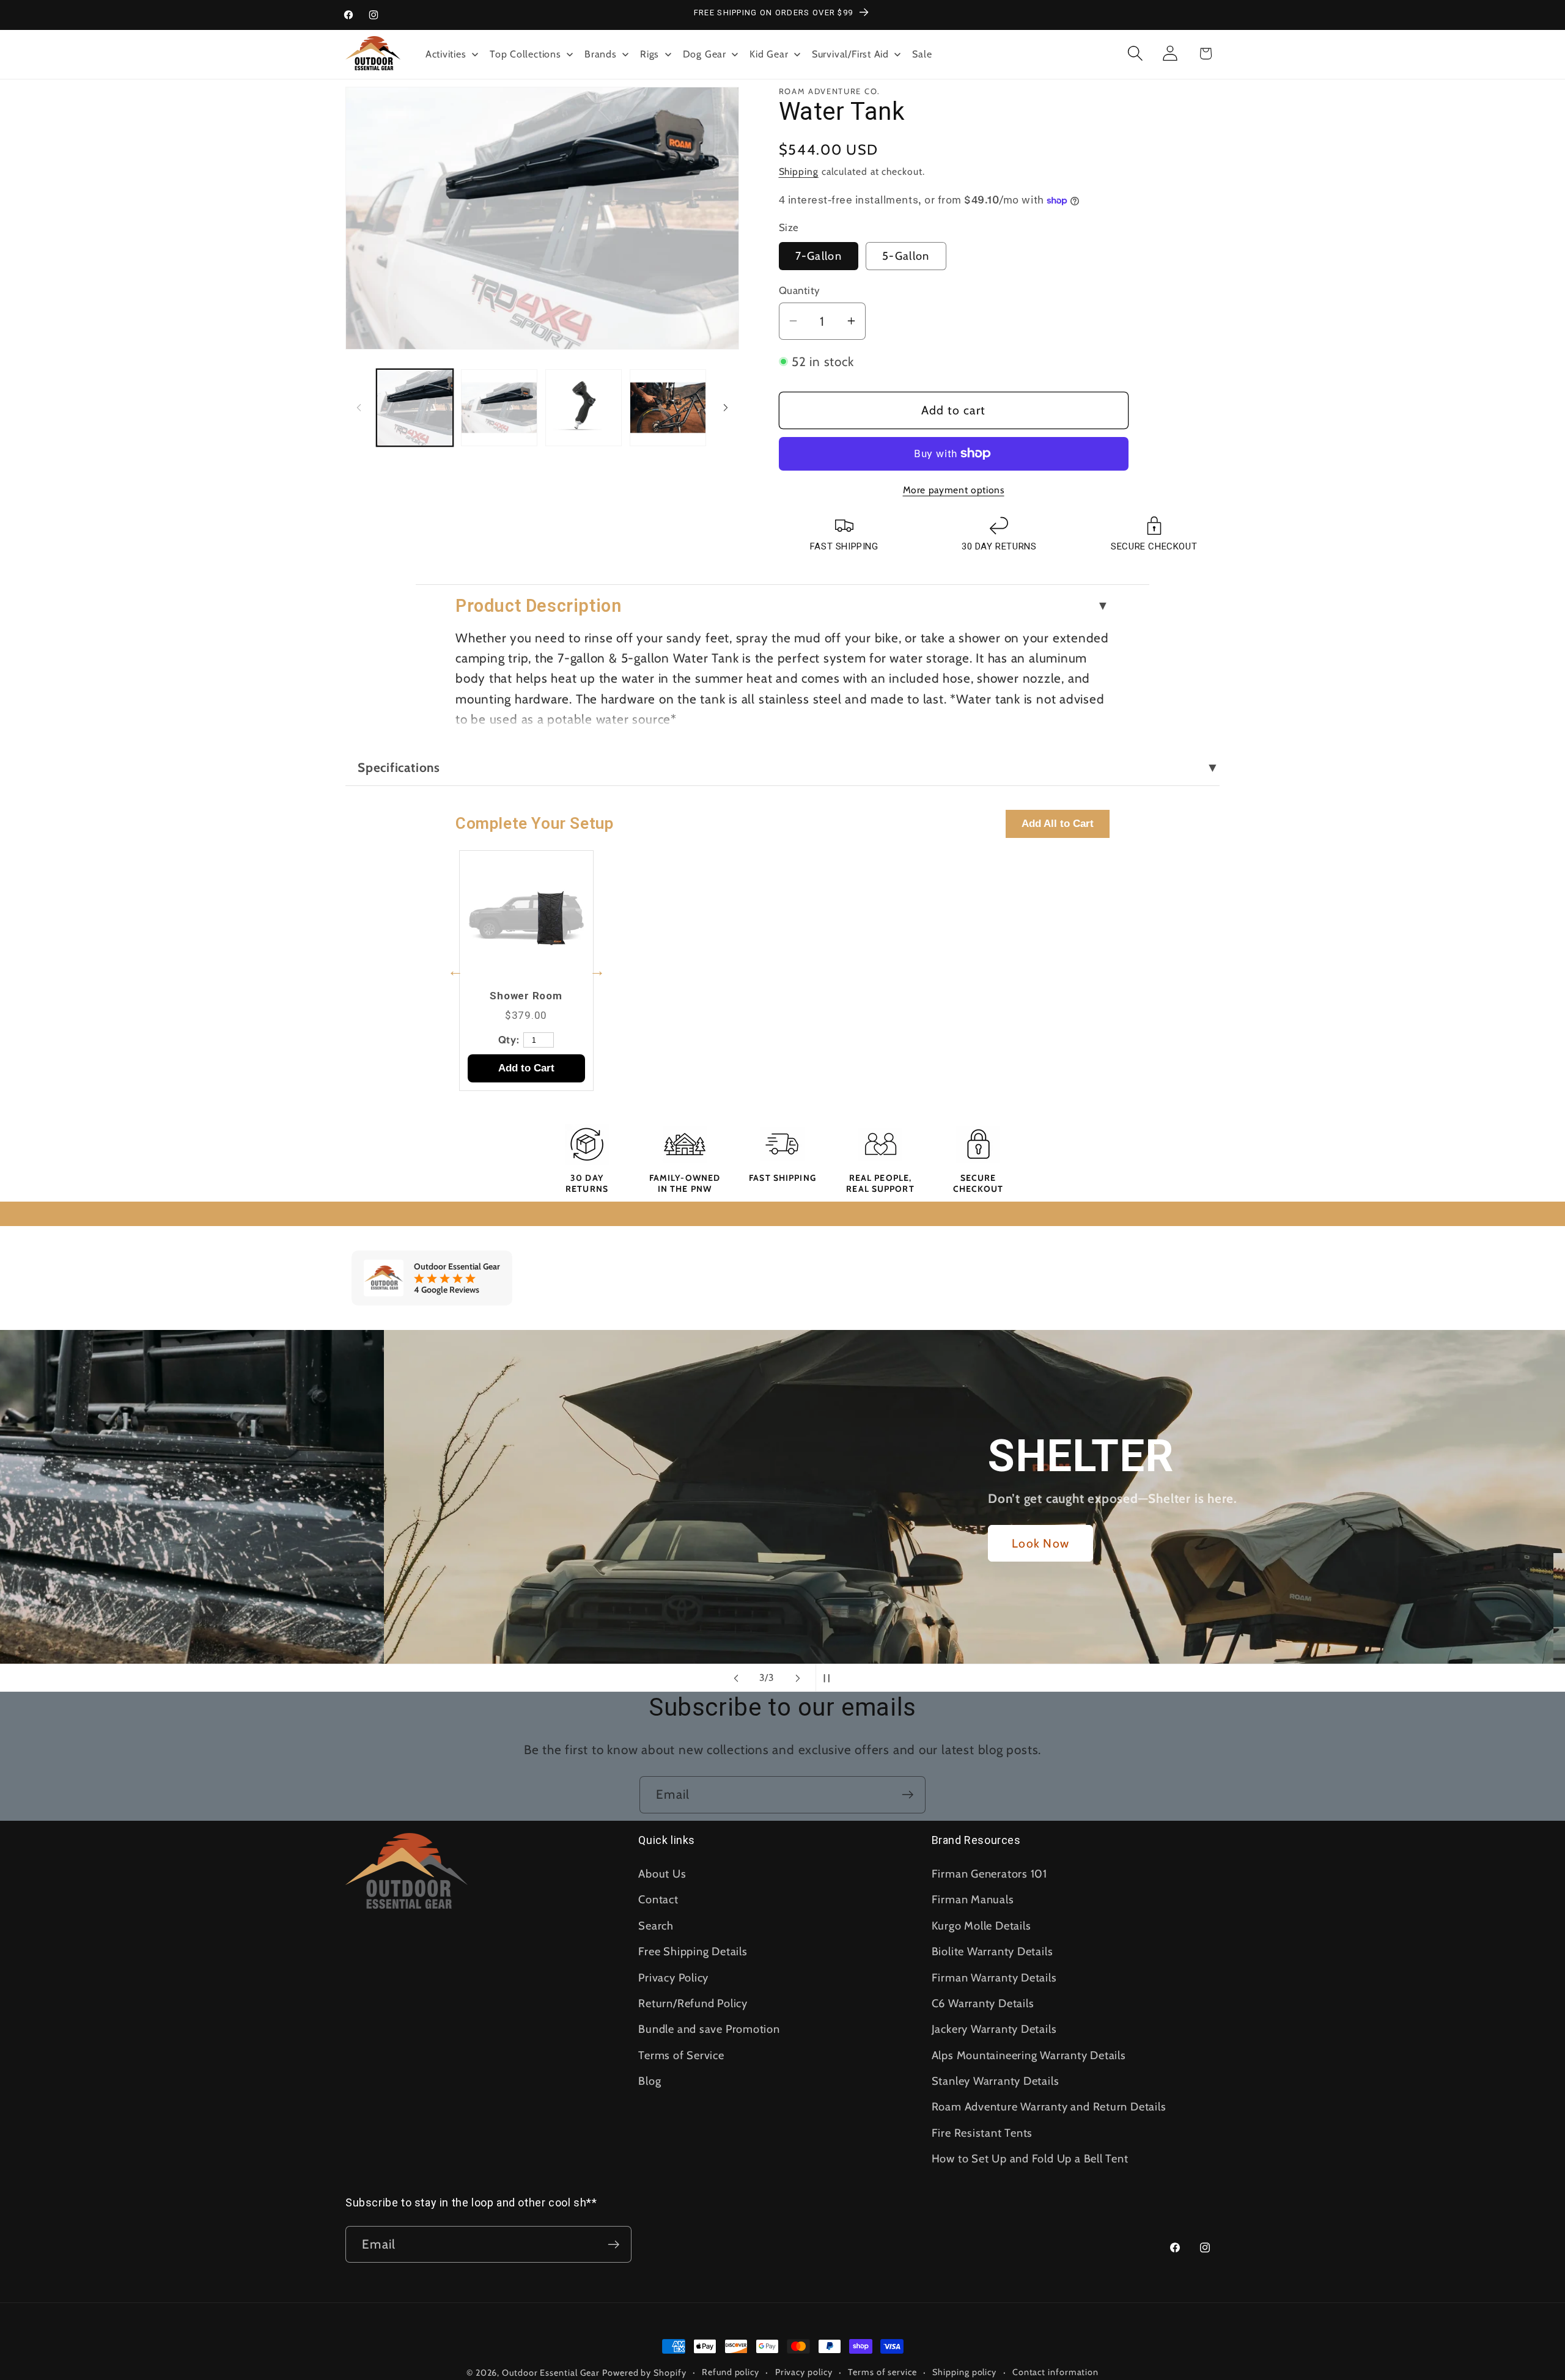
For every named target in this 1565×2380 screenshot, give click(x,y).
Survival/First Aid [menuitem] (850, 54)
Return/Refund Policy (693, 2003)
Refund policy (731, 2372)
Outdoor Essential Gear (552, 2373)
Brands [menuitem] (601, 54)
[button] (1136, 53)
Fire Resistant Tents (982, 2133)
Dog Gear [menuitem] (705, 54)
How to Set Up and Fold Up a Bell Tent (1030, 2158)
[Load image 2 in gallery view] (499, 407)
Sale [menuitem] (922, 54)
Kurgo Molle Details (981, 1926)
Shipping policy (964, 2372)
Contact (658, 1899)
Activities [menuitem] (446, 54)
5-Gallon (906, 256)
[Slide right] (726, 408)
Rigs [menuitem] (650, 54)
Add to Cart (526, 1068)
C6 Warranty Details (983, 2003)
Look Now (657, 1543)
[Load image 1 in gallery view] (415, 407)
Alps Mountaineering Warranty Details (1029, 2055)
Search (656, 1926)
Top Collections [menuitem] (525, 54)
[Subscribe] (908, 1795)
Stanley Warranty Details (996, 2081)
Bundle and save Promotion (709, 2029)
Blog (650, 2081)
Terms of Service (681, 2055)
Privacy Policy (673, 1978)
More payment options (954, 490)
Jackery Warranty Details (994, 2029)
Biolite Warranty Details (992, 1951)
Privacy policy (804, 2372)
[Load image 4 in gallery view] (668, 407)
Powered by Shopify (644, 2373)
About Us (662, 1874)
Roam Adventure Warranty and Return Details (1049, 2106)
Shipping (799, 171)
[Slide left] (359, 408)
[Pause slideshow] (829, 1678)
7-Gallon (819, 256)
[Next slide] (798, 1678)
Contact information (1055, 2372)
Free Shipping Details (693, 1951)
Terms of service (882, 2372)
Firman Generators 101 (989, 1874)
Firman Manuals (973, 1899)
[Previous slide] (736, 1678)
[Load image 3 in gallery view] (584, 407)
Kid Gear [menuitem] (769, 54)
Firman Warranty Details (994, 1978)
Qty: (509, 1040)
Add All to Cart (1058, 824)
